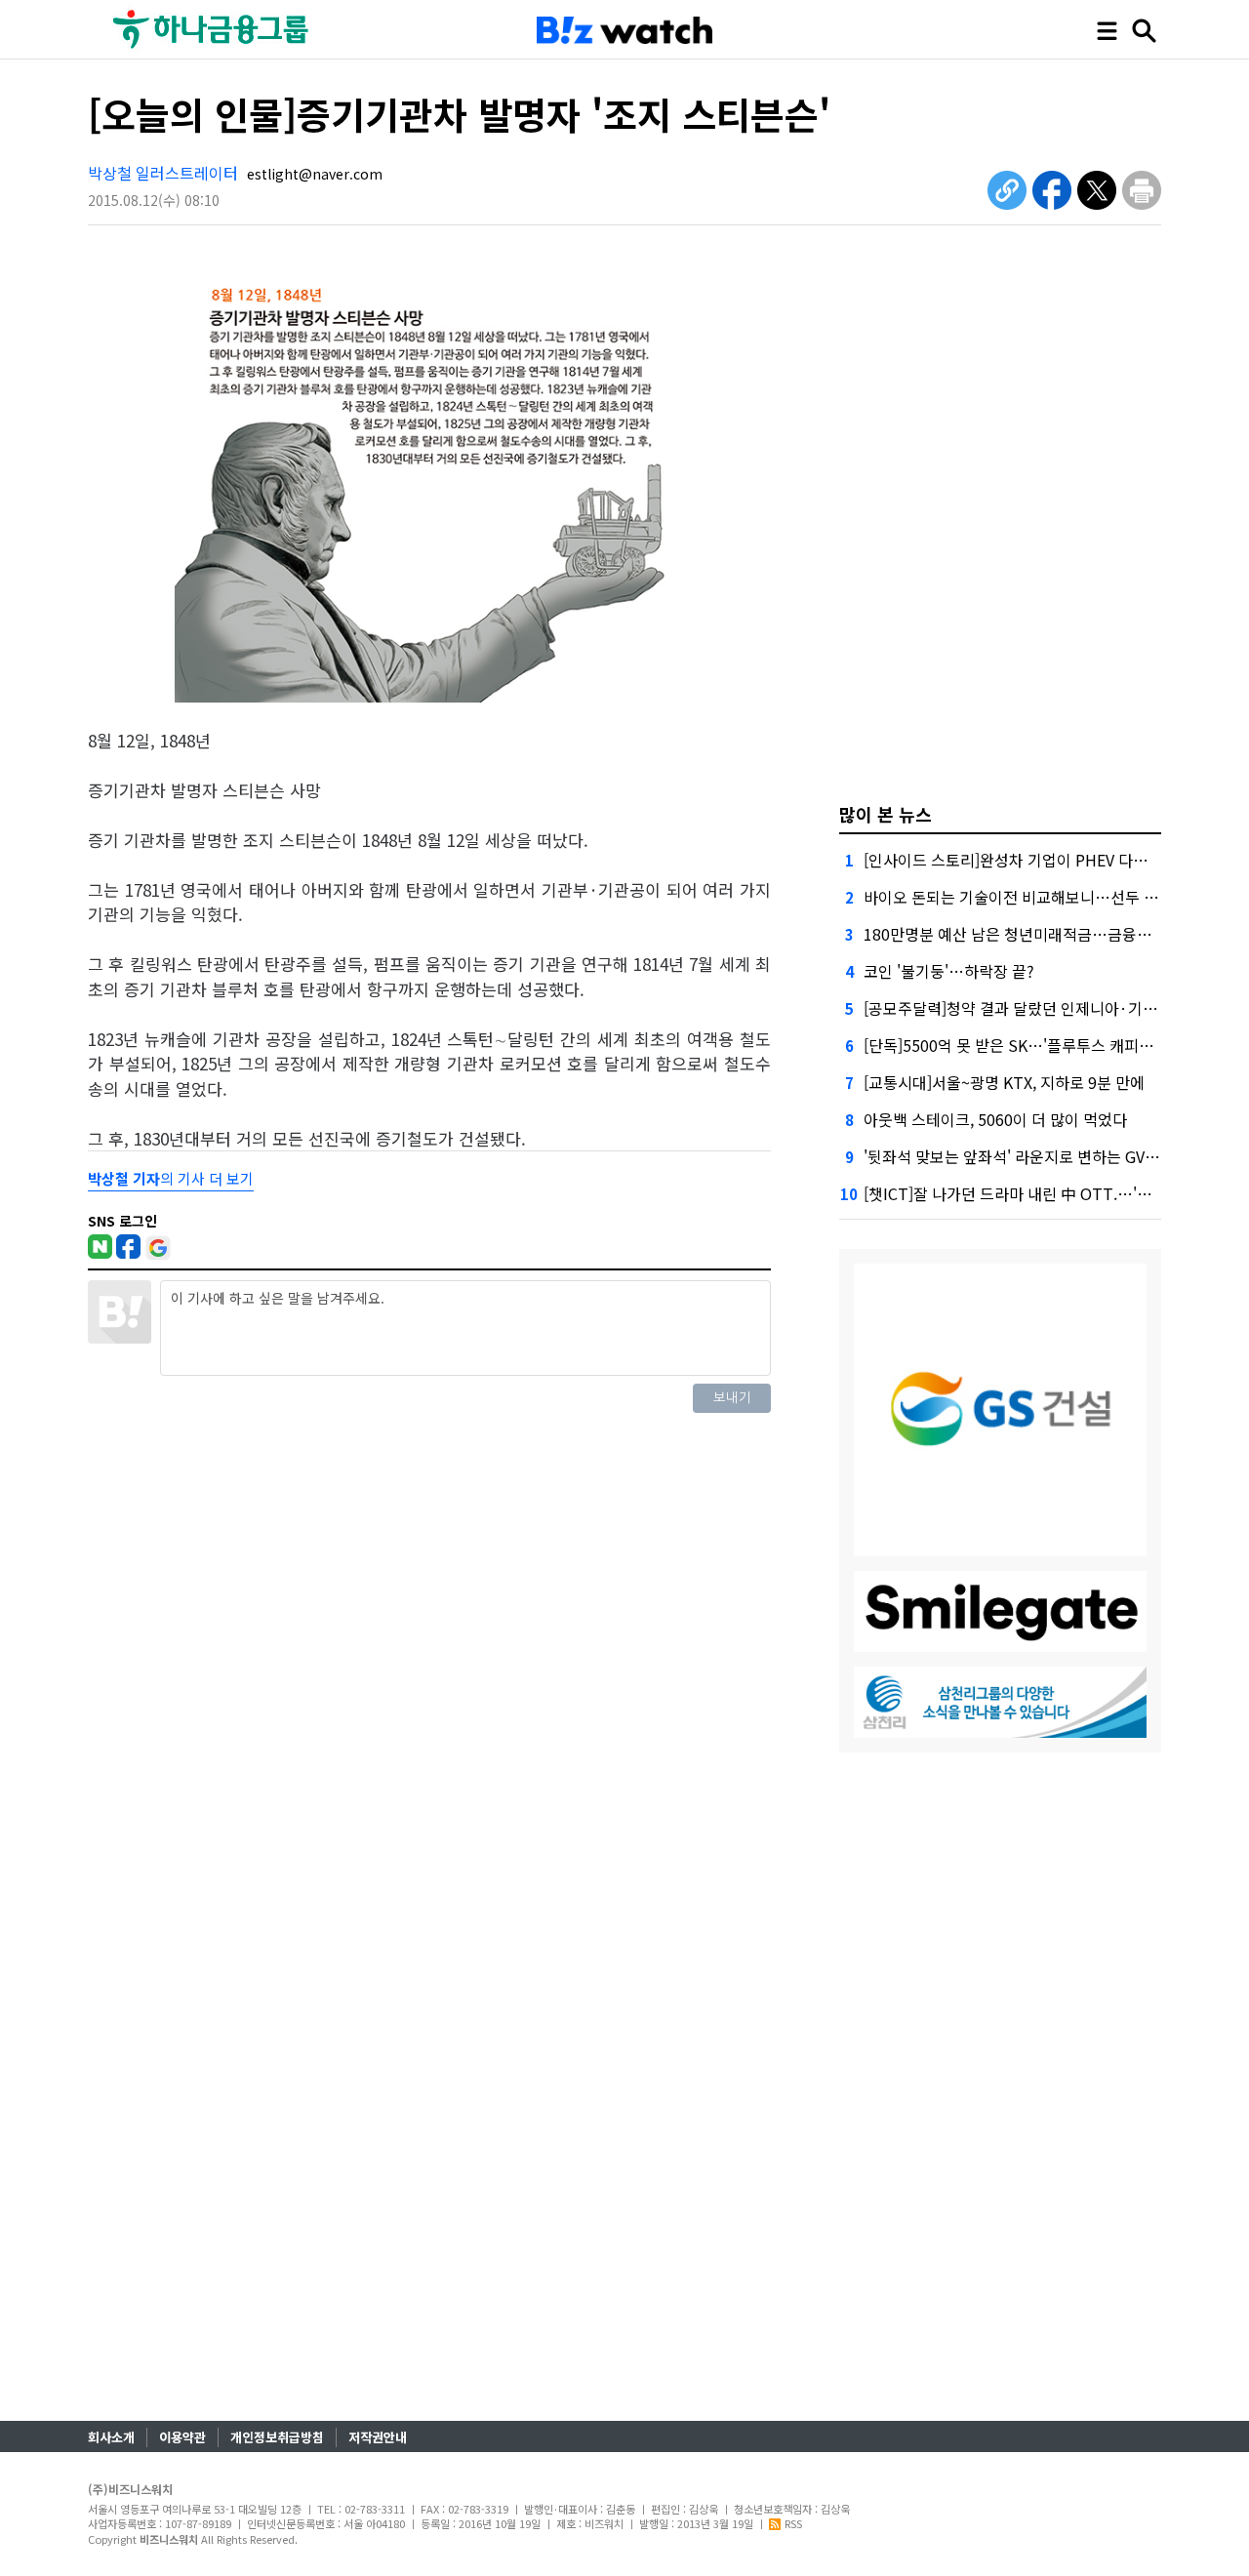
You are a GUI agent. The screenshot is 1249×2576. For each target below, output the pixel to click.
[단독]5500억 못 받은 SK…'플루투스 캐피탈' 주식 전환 (1044, 1045)
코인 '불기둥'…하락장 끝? (949, 971)
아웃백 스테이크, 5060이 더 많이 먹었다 (995, 1119)
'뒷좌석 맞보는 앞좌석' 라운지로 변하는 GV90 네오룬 (1037, 1156)
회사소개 (111, 2437)
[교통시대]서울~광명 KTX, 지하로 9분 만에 (1004, 1082)
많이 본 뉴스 (886, 814)
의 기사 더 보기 (171, 1178)
